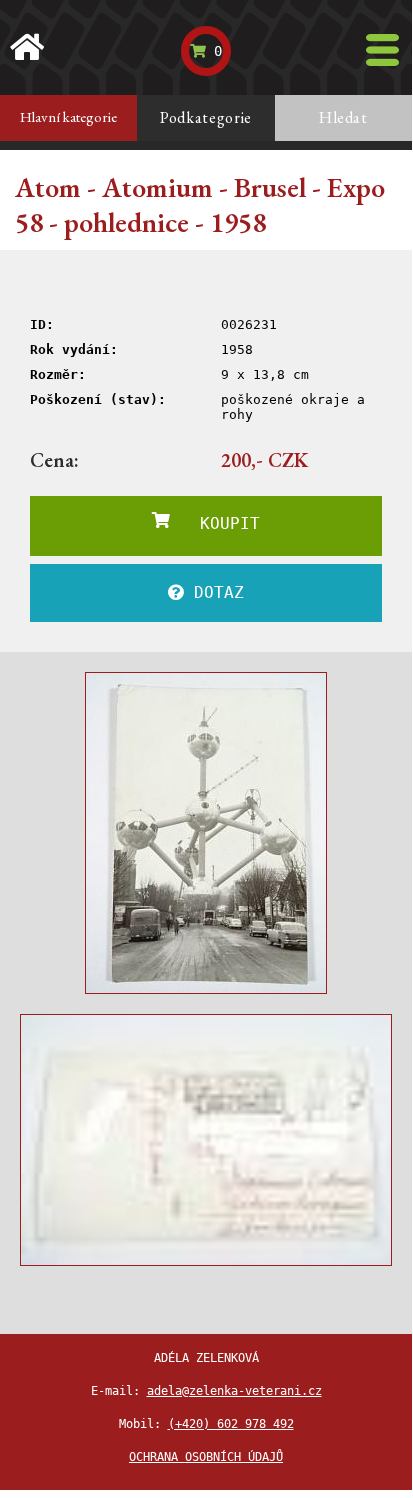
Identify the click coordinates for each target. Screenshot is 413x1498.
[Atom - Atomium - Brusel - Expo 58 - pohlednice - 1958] (206, 833)
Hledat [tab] (343, 117)
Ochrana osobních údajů (206, 1457)
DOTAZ (214, 592)
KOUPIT (215, 523)
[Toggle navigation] (382, 50)
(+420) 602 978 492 (231, 1424)
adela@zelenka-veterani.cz (234, 1391)
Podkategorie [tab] (206, 117)
